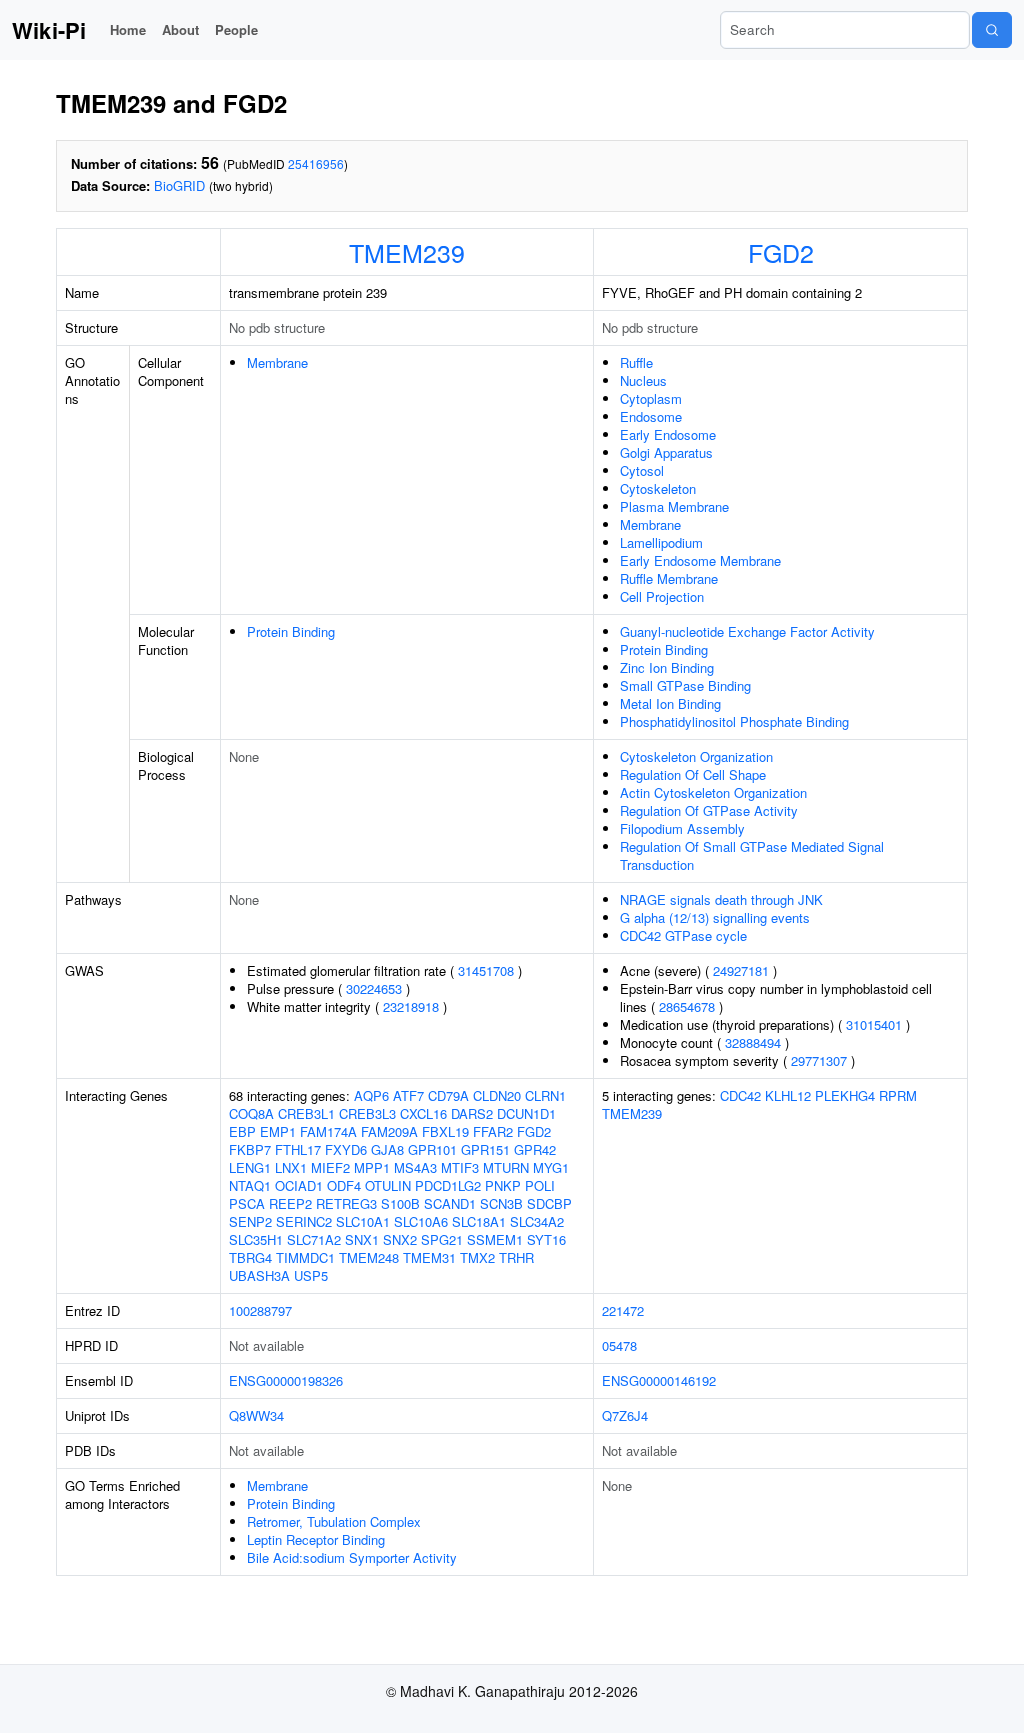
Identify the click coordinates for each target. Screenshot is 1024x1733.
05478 (619, 1345)
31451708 (486, 970)
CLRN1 (545, 1095)
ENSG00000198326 (286, 1380)
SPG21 (442, 1239)
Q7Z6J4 (625, 1415)
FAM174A (328, 1131)
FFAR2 (493, 1131)
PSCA (247, 1203)
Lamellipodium (661, 542)
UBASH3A (259, 1275)
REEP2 (290, 1203)
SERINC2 (304, 1221)
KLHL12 (788, 1095)
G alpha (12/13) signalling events (715, 917)
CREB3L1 (306, 1113)
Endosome (651, 416)
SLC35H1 (256, 1239)
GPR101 (432, 1149)
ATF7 (408, 1095)
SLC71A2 (314, 1239)
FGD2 (781, 252)
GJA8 (387, 1149)
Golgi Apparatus (666, 452)
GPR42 (535, 1149)
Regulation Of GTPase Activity (709, 810)
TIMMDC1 (305, 1257)
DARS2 (472, 1113)
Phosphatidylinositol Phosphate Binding (734, 721)
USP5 (311, 1275)
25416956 (316, 163)
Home (128, 29)
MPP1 (372, 1167)
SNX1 (362, 1239)
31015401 (874, 1024)
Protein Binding (291, 631)
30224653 (374, 988)
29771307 (819, 1060)
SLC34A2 (537, 1221)
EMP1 (278, 1131)
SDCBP (549, 1203)
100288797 (260, 1310)
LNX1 (291, 1167)
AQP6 (371, 1095)
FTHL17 (298, 1149)
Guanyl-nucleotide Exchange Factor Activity (747, 631)
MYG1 (551, 1167)
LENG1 (250, 1167)
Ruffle (636, 362)
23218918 (411, 1006)
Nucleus (643, 380)
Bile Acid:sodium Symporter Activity (352, 1557)
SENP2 (250, 1221)
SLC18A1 (479, 1221)
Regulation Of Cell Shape (693, 774)
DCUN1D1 (526, 1113)
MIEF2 (330, 1167)
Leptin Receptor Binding (316, 1539)
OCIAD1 (299, 1185)
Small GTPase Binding (685, 685)
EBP (242, 1131)
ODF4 (344, 1185)
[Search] (992, 30)
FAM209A (389, 1131)
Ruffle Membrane (669, 578)
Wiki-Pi (49, 30)
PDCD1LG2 (448, 1185)
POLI (540, 1185)
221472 (623, 1310)
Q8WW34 (256, 1415)
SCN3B (501, 1203)
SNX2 (400, 1239)
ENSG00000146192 (659, 1380)
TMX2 (477, 1257)
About (180, 29)
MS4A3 (415, 1167)
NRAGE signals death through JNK (721, 899)
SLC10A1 (363, 1221)
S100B (400, 1203)
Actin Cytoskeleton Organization (713, 792)
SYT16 (546, 1239)
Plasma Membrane (674, 506)
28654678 (687, 1006)
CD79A (448, 1095)
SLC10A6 (421, 1221)
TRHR (516, 1257)
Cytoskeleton (658, 488)
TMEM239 (407, 252)
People (236, 29)
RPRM (898, 1095)
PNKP (503, 1185)
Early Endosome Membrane (700, 560)
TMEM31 (429, 1257)
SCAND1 (450, 1203)
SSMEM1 (495, 1239)
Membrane (277, 362)
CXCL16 (423, 1113)
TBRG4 (250, 1257)
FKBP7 (250, 1149)
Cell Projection (662, 596)
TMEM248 (369, 1257)
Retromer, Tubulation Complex (334, 1521)
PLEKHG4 (845, 1095)
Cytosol (642, 470)
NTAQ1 (250, 1185)
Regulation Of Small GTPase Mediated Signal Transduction (752, 855)
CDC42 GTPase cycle (683, 935)
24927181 (741, 970)
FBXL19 (445, 1131)
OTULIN (388, 1185)
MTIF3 (460, 1167)
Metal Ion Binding (670, 703)
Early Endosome (668, 434)
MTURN (506, 1167)
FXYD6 (346, 1149)
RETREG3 (346, 1203)
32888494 (753, 1042)
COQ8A (251, 1113)
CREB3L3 (367, 1113)
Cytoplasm (651, 398)
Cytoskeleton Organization (696, 756)
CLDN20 (497, 1095)
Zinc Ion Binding (667, 667)
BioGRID (179, 185)
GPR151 (485, 1149)
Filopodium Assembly (682, 828)
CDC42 (740, 1095)
